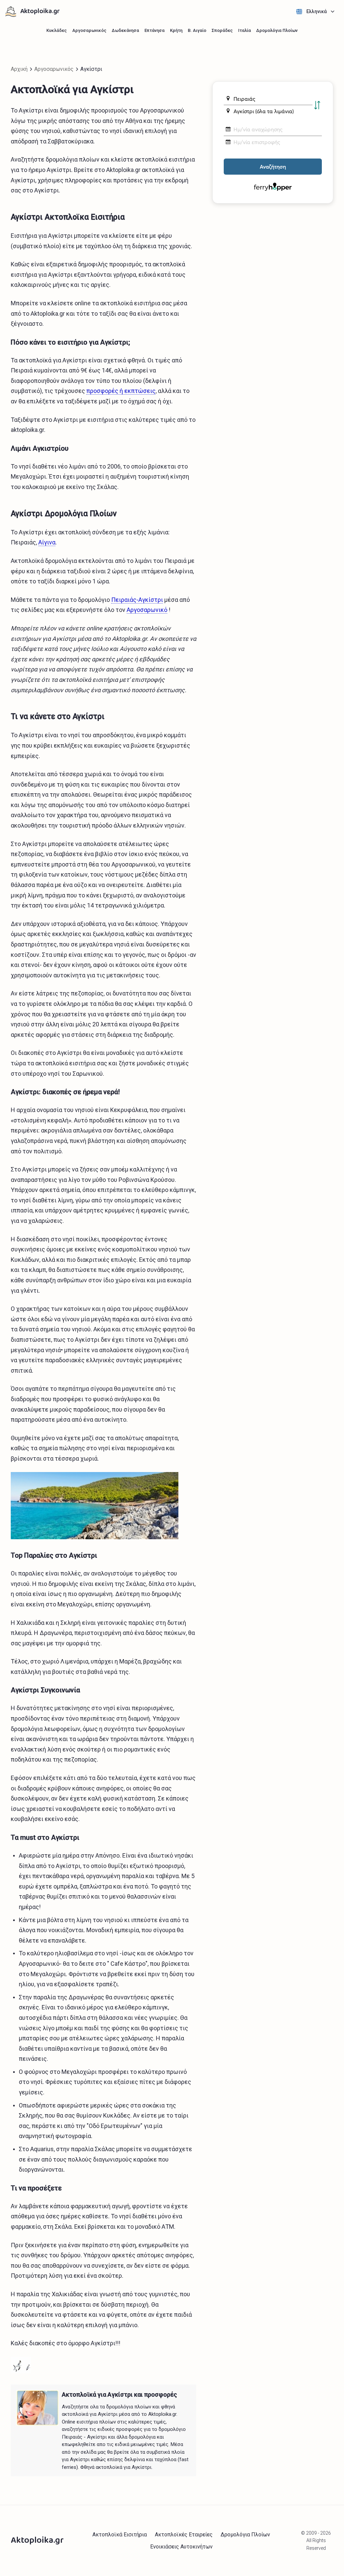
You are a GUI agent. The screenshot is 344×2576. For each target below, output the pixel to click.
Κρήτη (176, 30)
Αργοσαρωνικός (89, 30)
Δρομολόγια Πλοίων (277, 30)
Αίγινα (47, 542)
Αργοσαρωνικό (147, 610)
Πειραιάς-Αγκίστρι (137, 600)
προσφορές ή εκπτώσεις (121, 391)
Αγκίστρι (91, 69)
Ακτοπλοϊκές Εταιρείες (184, 2535)
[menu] (315, 12)
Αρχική (19, 69)
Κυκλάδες (57, 30)
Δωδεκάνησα (125, 30)
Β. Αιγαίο (197, 30)
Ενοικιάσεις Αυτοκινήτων (181, 2547)
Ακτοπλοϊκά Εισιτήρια (120, 2535)
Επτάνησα (155, 30)
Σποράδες (222, 30)
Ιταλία (245, 30)
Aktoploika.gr (40, 12)
